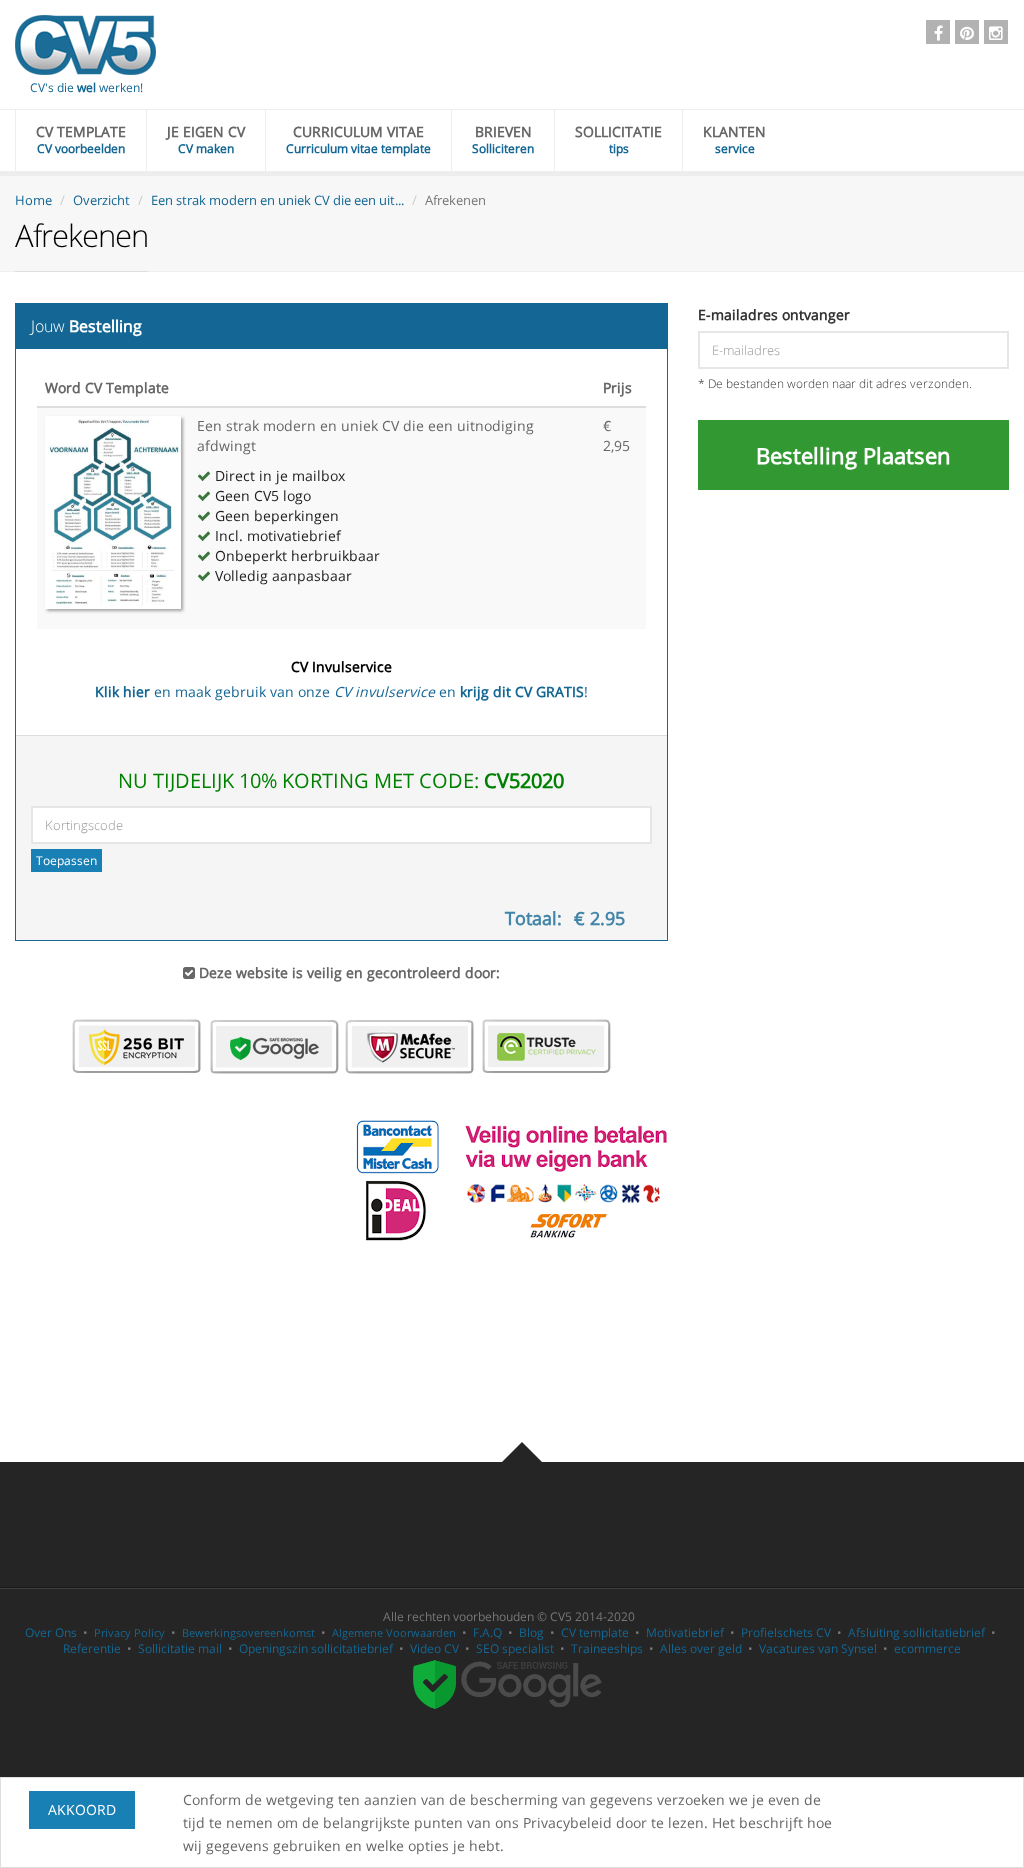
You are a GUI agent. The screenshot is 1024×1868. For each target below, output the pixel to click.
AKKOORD (82, 1809)
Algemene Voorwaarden (394, 1632)
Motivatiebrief (685, 1632)
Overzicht (101, 200)
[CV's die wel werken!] (85, 45)
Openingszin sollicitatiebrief (316, 1648)
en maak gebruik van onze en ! (341, 679)
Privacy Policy (129, 1632)
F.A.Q (487, 1632)
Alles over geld (701, 1648)
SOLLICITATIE (618, 139)
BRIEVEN (503, 139)
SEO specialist (515, 1648)
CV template (595, 1632)
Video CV (434, 1648)
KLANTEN (734, 139)
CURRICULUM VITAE (358, 139)
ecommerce (927, 1648)
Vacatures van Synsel (818, 1648)
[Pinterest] (967, 32)
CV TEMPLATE (81, 139)
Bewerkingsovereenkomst (248, 1632)
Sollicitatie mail (180, 1648)
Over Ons (51, 1632)
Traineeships (607, 1648)
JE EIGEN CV (206, 139)
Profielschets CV (786, 1632)
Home (33, 200)
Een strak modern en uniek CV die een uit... (277, 200)
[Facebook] (938, 32)
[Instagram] (996, 32)
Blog (531, 1632)
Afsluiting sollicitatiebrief (916, 1632)
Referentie (92, 1648)
